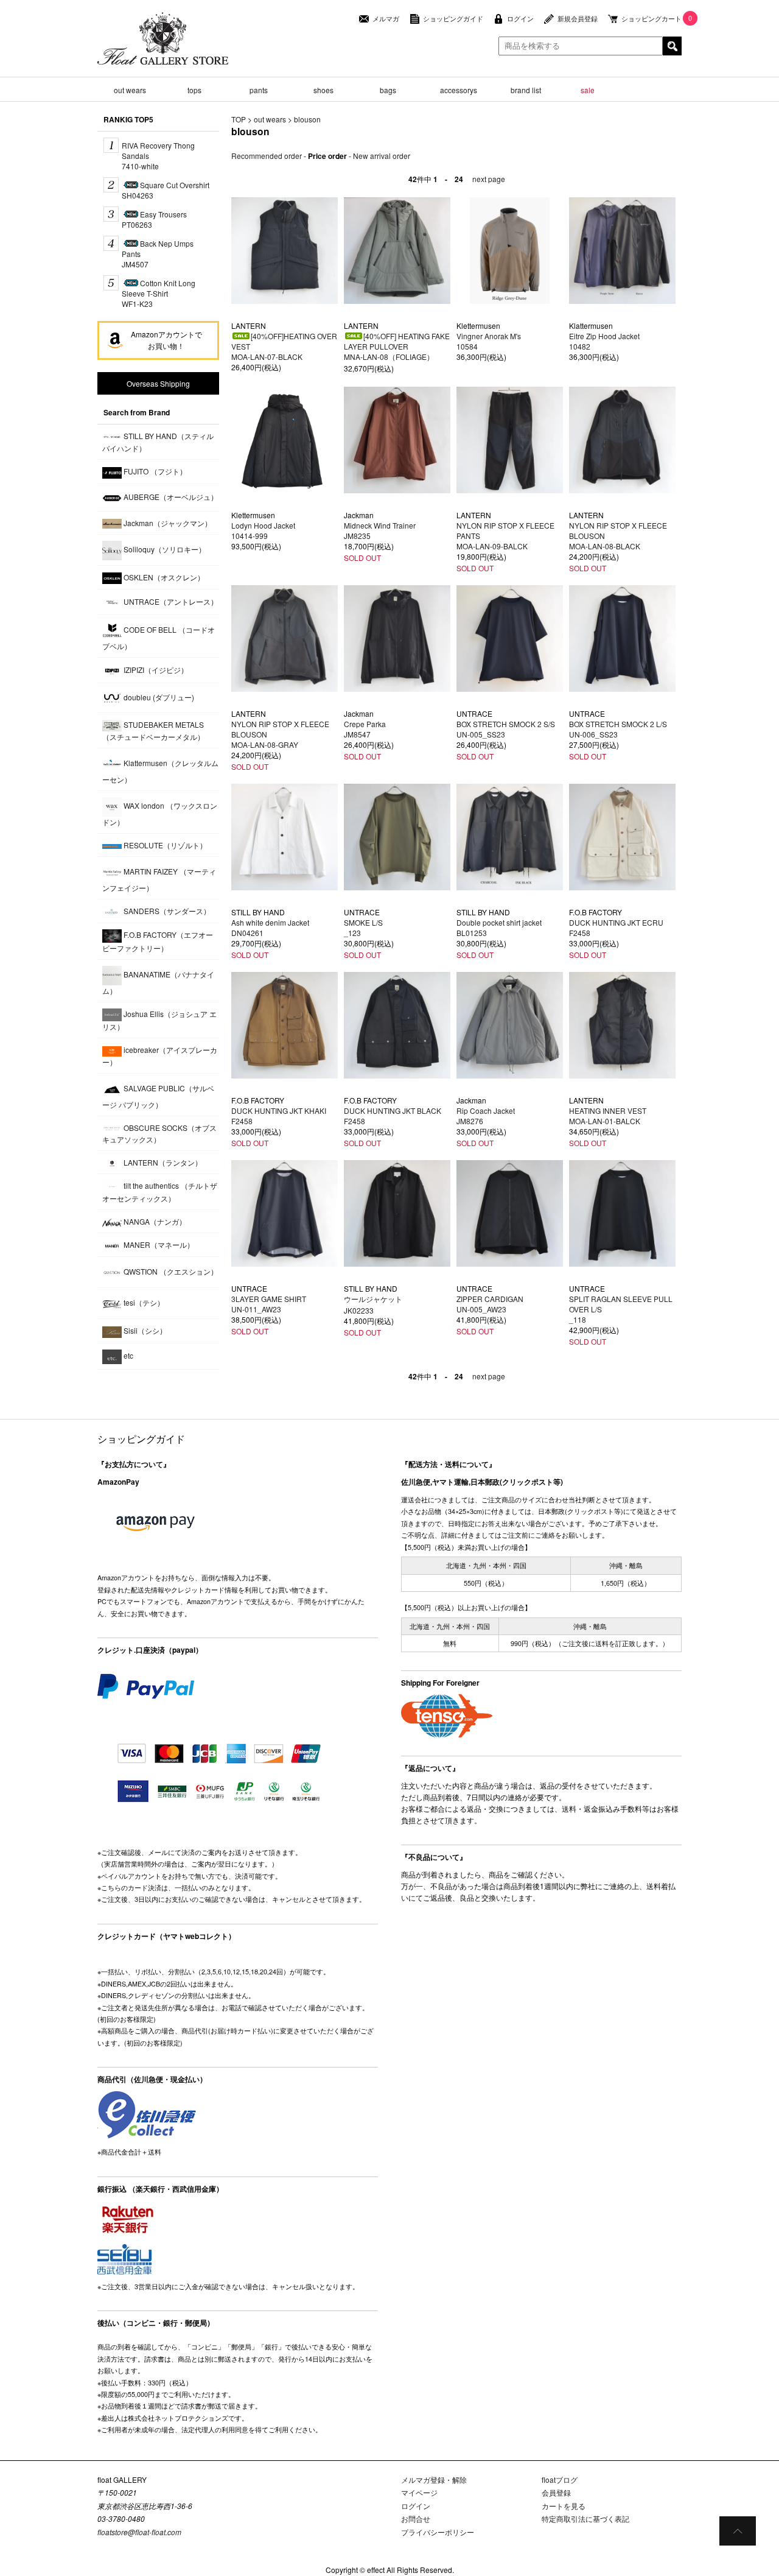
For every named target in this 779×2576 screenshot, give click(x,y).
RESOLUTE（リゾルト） (164, 845)
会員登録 (556, 2492)
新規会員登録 (578, 19)
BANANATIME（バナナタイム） (158, 982)
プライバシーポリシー (438, 2532)
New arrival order (382, 156)
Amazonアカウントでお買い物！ (166, 340)
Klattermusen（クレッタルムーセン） (160, 771)
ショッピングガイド (453, 19)
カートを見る (564, 2506)
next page (489, 179)
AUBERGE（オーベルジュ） (170, 497)
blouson (307, 119)
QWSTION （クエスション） (170, 1271)
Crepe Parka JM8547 (365, 729)
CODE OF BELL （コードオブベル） (159, 638)
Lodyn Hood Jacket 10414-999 (263, 530)
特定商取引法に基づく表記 (585, 2518)
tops (194, 90)
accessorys (459, 90)
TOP (239, 119)
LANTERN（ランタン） (162, 1162)
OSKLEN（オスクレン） (163, 577)
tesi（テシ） (143, 1302)
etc (128, 1355)
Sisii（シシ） (144, 1330)
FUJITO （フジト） (154, 471)
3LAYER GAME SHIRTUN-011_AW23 (269, 1304)
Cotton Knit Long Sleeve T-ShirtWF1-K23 (159, 293)
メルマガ (386, 19)
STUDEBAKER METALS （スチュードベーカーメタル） (153, 730)
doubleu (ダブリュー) (158, 697)
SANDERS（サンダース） (166, 911)
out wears (130, 90)
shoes (323, 90)
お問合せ (416, 2518)
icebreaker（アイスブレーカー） (160, 1055)
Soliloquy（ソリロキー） (164, 549)
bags (388, 90)
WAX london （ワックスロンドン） (160, 814)
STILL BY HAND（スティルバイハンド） (158, 442)
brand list (526, 90)
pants (259, 90)
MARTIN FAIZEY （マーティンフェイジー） (159, 879)
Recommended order (267, 156)
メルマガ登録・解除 (434, 2479)
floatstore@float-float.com (139, 2532)
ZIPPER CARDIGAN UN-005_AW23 (490, 1304)
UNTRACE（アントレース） (170, 601)
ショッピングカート (651, 19)
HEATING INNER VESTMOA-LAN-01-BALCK (608, 1116)
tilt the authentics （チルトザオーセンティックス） (160, 1192)
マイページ (419, 2492)
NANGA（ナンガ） (154, 1221)
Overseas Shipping (158, 383)
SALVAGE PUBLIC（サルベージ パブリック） (158, 1096)
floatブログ (560, 2479)
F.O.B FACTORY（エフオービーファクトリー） (158, 941)
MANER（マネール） (158, 1244)
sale (588, 90)
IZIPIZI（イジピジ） (155, 669)
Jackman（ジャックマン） (167, 523)
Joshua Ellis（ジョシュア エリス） (159, 1020)
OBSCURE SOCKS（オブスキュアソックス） (159, 1133)
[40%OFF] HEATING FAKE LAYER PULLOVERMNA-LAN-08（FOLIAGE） (397, 346)
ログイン (520, 19)
